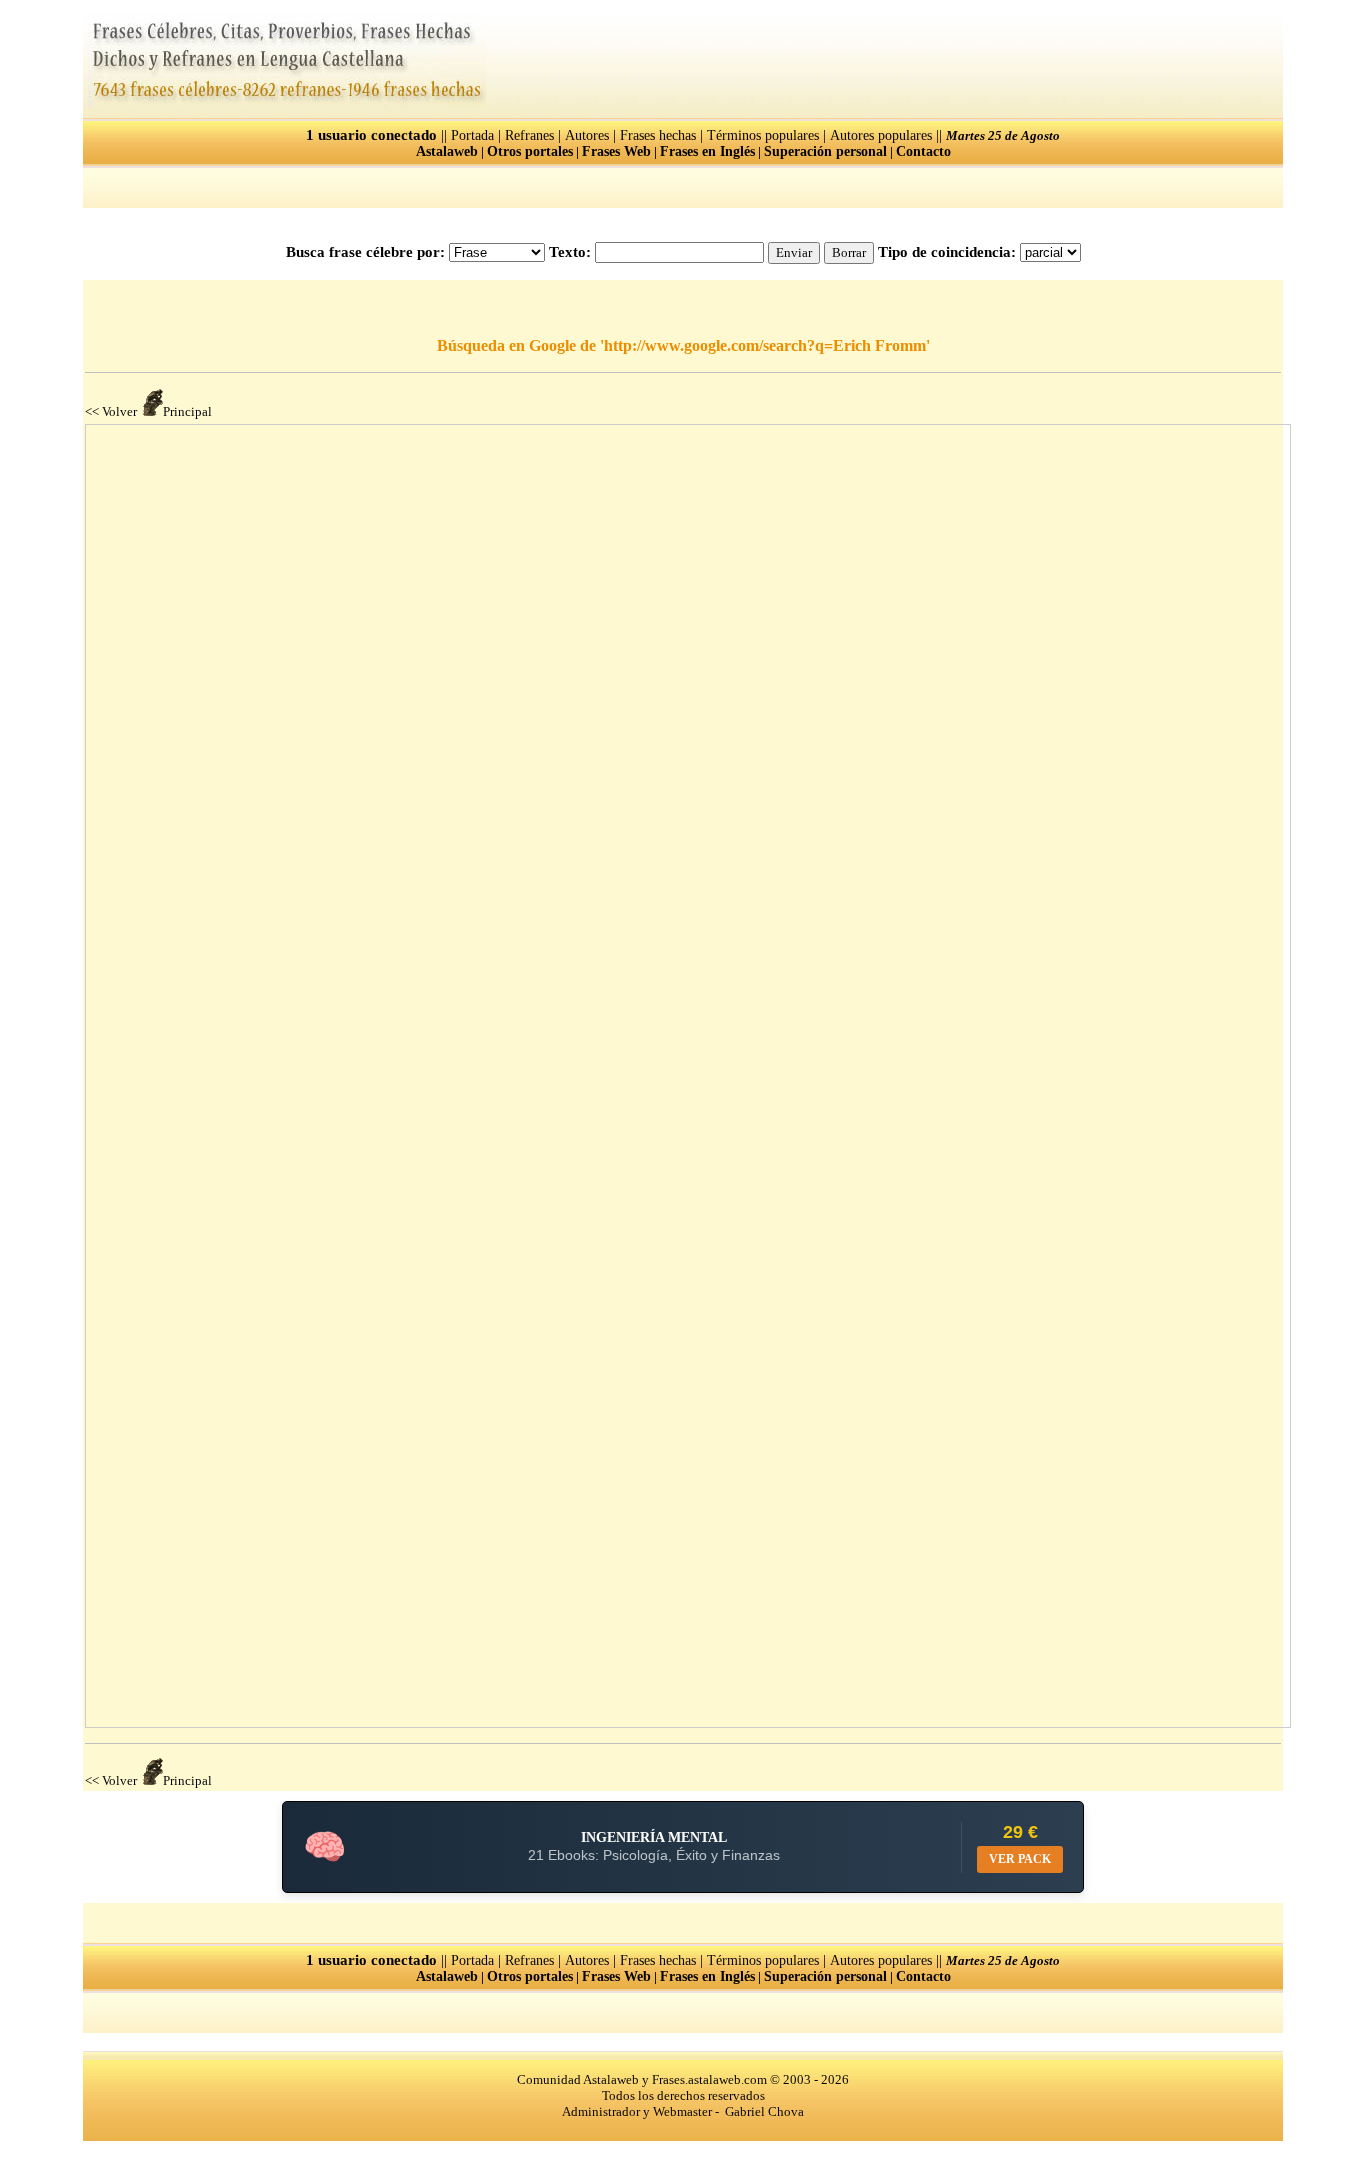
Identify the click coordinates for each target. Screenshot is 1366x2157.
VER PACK (1020, 1859)
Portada (472, 135)
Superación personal (825, 151)
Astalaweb (447, 151)
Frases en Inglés (707, 151)
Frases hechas (658, 135)
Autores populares (881, 135)
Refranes (529, 135)
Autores (587, 135)
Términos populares (763, 135)
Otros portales (530, 151)
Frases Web (616, 151)
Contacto (923, 151)
